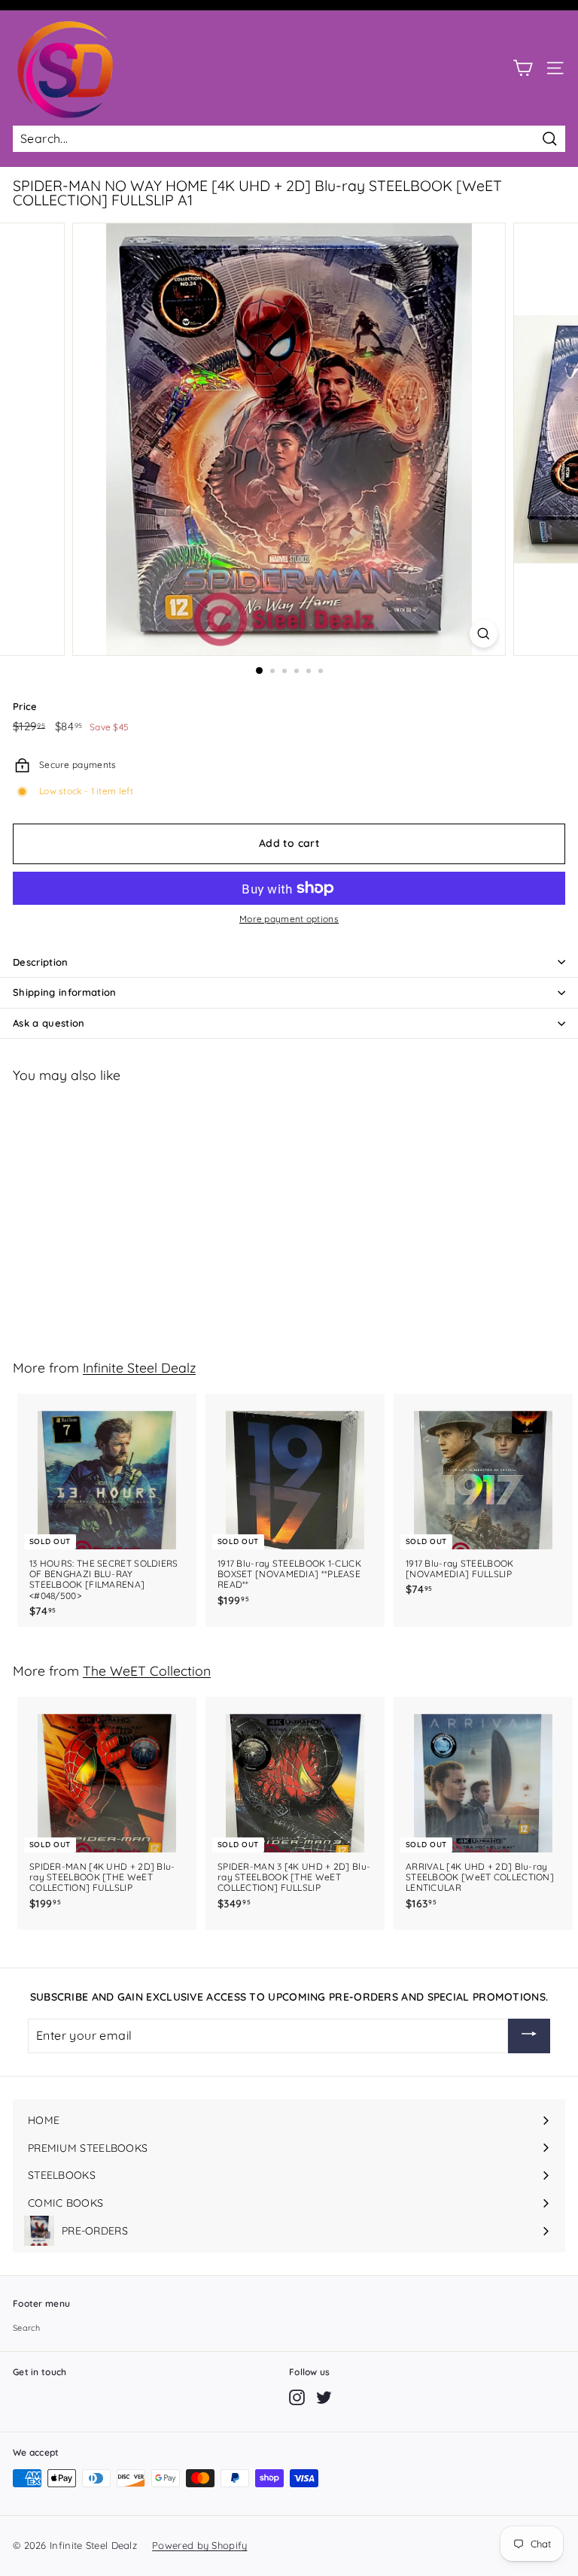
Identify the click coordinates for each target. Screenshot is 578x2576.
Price (25, 707)
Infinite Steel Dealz (139, 1367)
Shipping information (65, 992)
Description (41, 962)
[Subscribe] (529, 2036)
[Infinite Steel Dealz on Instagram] (297, 2397)
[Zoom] (484, 634)
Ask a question (49, 1023)
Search (27, 2328)
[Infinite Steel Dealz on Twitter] (324, 2397)
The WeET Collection (147, 1670)
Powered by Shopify (199, 2545)
